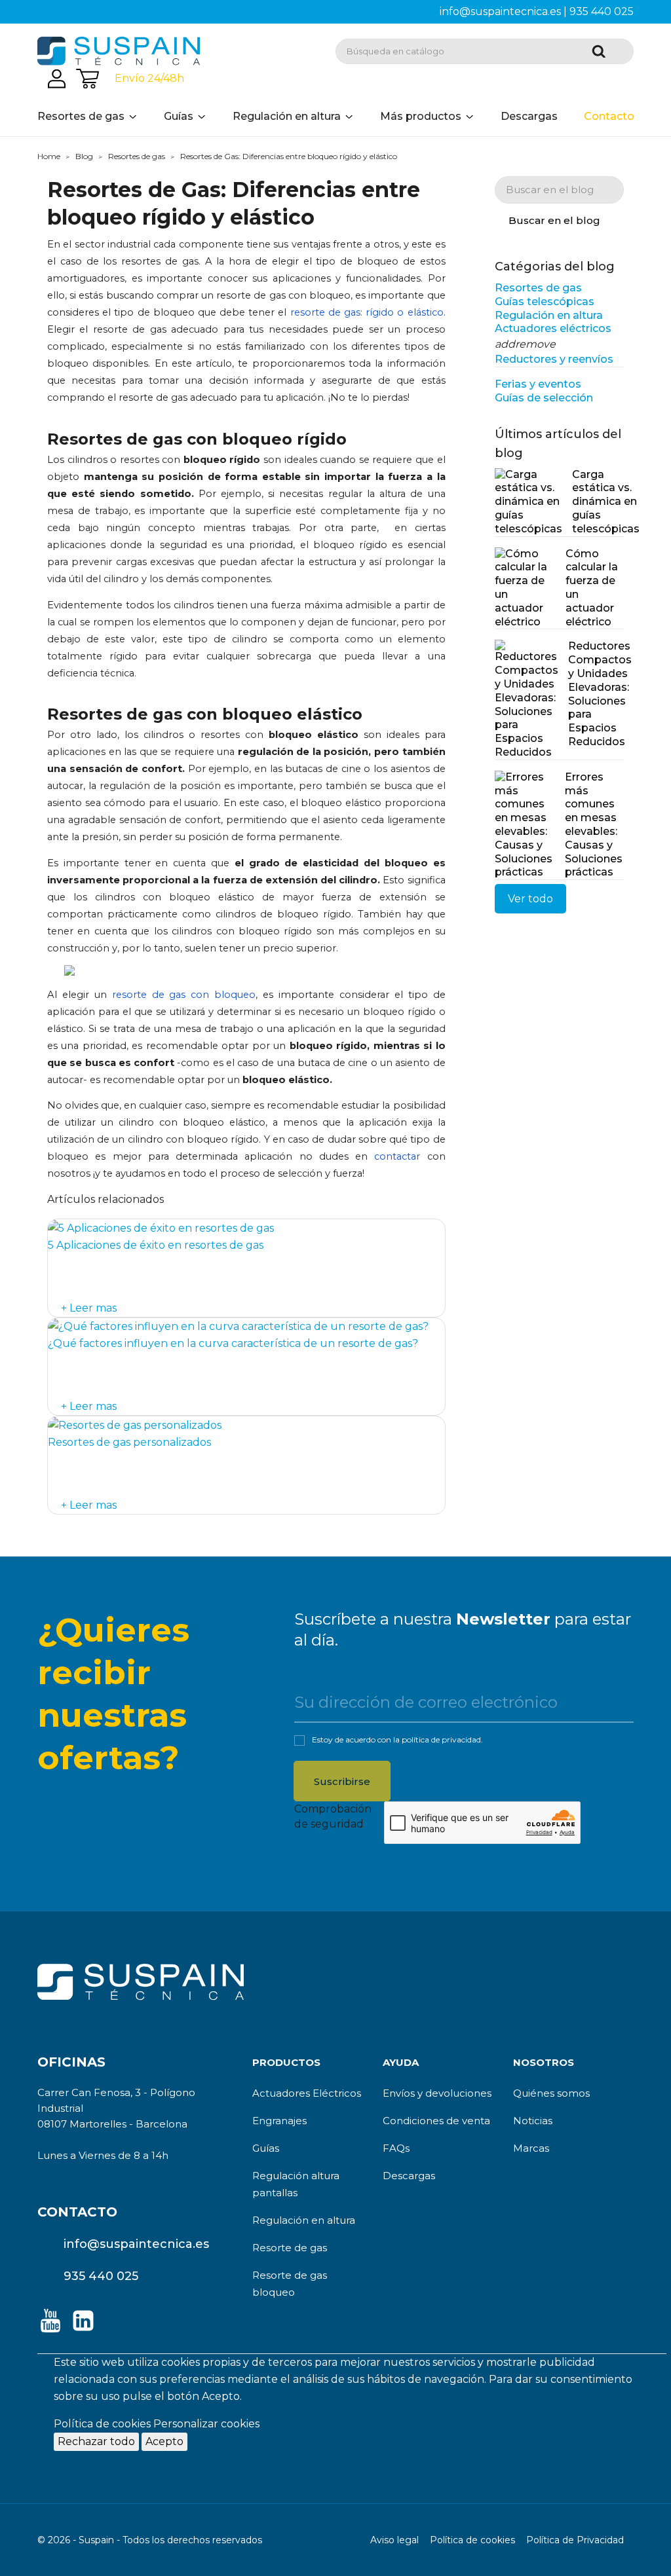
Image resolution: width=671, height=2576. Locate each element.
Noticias (533, 2121)
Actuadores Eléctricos (307, 2093)
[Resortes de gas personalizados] (135, 1425)
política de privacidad (441, 1739)
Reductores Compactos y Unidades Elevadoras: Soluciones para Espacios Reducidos (596, 694)
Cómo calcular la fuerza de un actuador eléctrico (592, 588)
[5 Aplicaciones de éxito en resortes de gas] (161, 1227)
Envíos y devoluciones (437, 2093)
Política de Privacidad (575, 2540)
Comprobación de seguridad (333, 1816)
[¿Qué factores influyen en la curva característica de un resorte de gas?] (238, 1326)
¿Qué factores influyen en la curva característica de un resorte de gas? (233, 1343)
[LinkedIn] (83, 2326)
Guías (266, 2148)
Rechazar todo (96, 2441)
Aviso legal (394, 2540)
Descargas (409, 2176)
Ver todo (530, 899)
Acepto (164, 2441)
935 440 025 (602, 11)
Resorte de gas (290, 2248)
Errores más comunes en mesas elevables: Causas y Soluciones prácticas (594, 825)
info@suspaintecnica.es (500, 11)
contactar (397, 1156)
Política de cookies (102, 2424)
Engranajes (279, 2121)
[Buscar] (605, 54)
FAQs (396, 2148)
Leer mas (92, 1308)
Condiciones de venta (436, 2121)
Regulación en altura (304, 2220)
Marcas (531, 2148)
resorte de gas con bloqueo (184, 995)
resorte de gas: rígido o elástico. (368, 312)
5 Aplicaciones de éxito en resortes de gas (156, 1245)
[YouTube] (50, 2321)
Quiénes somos (551, 2093)
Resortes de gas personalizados (129, 1442)
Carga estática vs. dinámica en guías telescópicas (598, 502)
